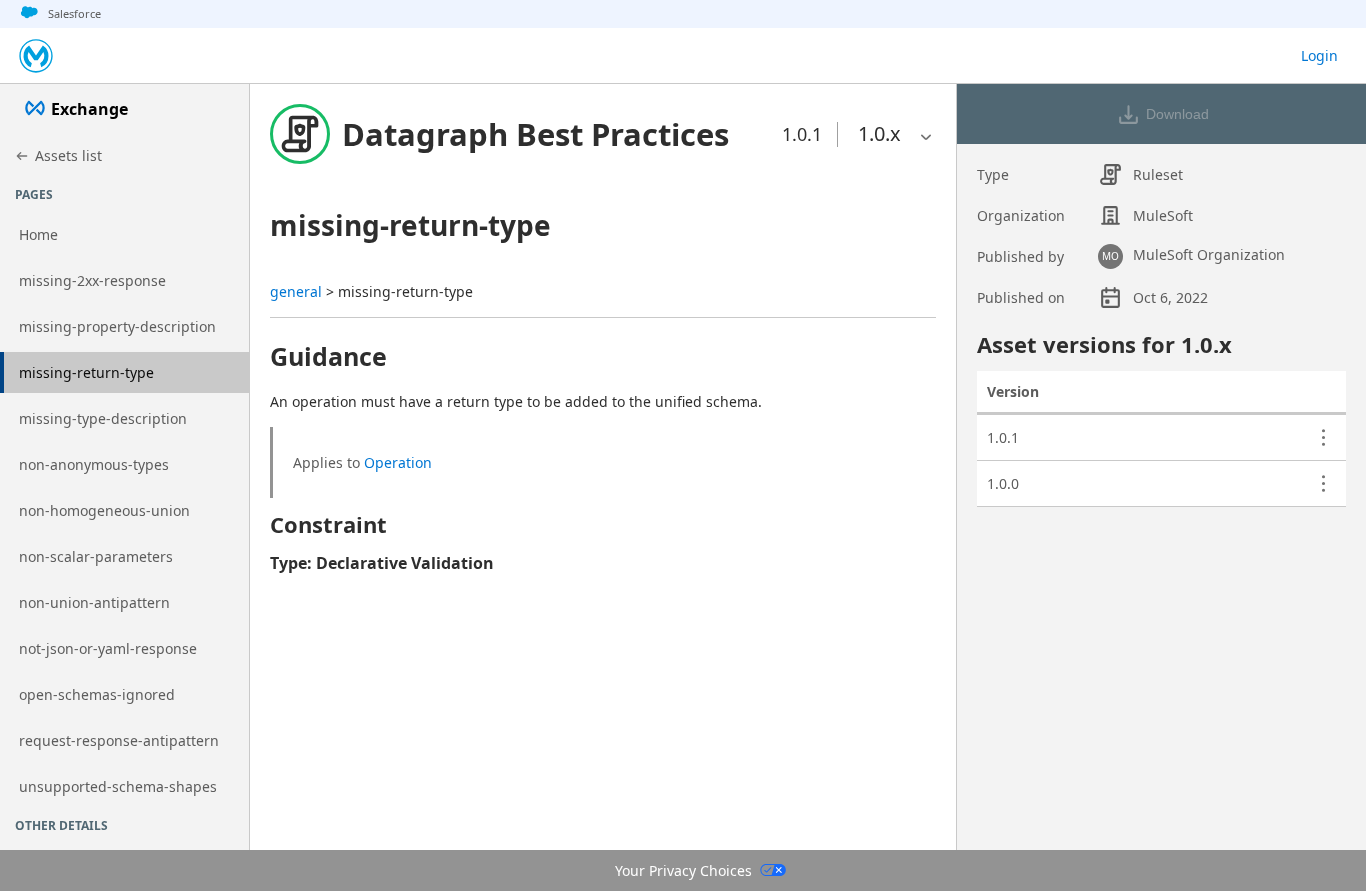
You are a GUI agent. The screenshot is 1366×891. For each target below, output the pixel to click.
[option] (879, 134)
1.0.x (879, 133)
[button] (535, 134)
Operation (398, 462)
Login (1319, 55)
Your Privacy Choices (683, 870)
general (296, 291)
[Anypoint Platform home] (36, 56)
